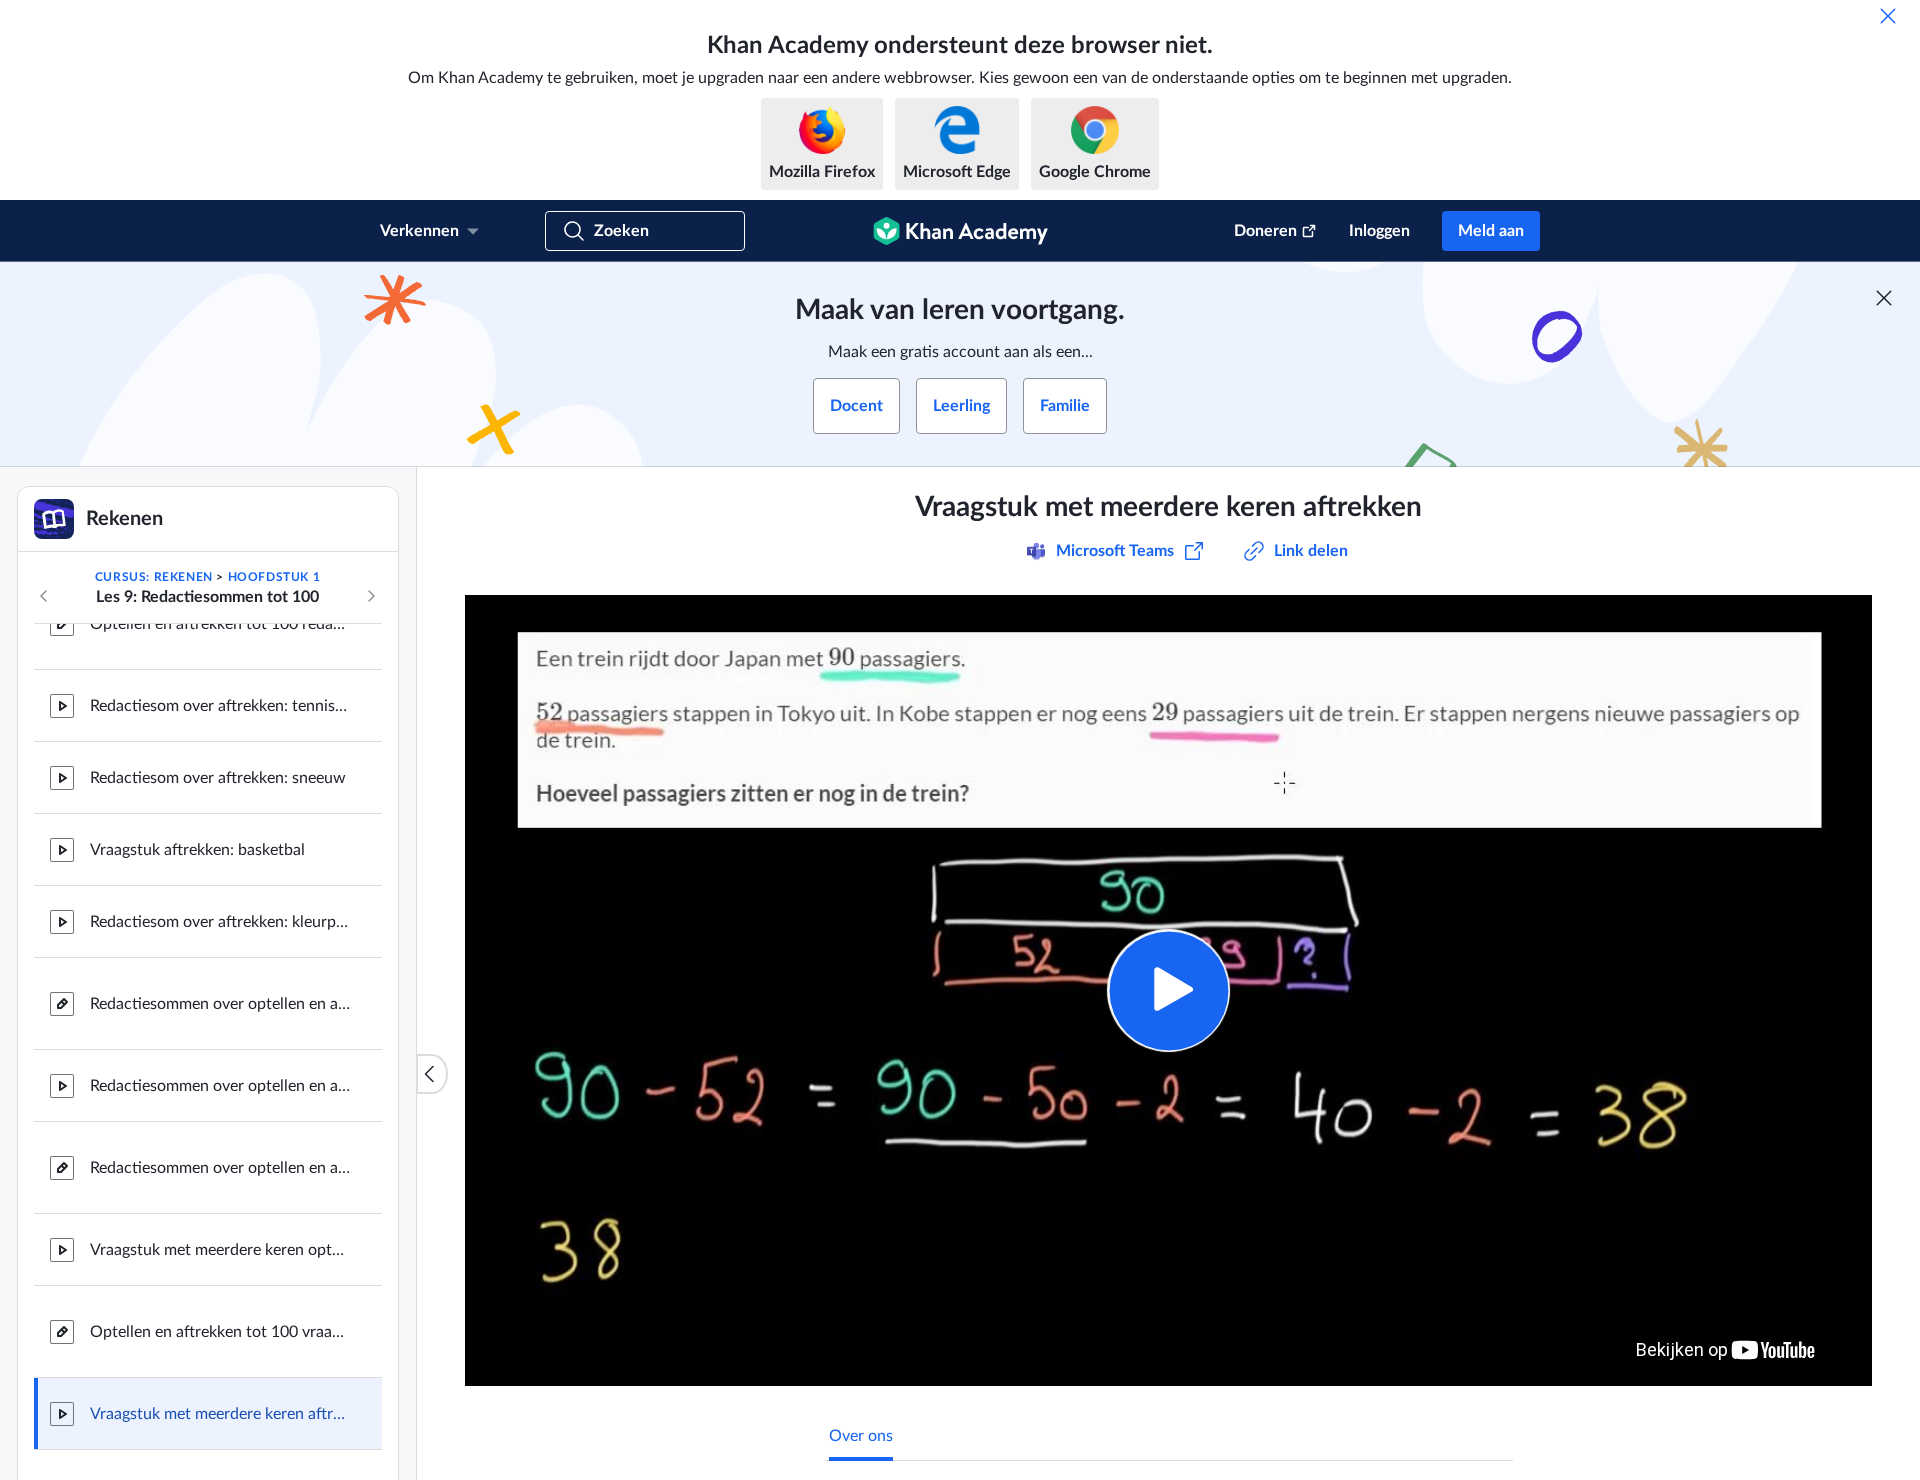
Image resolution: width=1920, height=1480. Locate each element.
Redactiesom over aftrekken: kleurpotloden (220, 922)
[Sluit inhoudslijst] (432, 1074)
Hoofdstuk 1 (274, 577)
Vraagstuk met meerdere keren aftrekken (220, 1414)
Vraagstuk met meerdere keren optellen (220, 1250)
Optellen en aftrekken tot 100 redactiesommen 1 (220, 624)
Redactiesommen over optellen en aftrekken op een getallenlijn (220, 1086)
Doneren (1265, 231)
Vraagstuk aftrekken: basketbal (197, 850)
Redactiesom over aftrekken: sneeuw (218, 778)
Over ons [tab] (861, 1436)
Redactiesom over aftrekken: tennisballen (220, 706)
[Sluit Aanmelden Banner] (1884, 298)
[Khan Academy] (960, 231)
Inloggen (1379, 231)
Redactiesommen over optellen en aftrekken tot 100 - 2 (220, 1004)
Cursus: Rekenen (154, 577)
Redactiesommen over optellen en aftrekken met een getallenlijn (220, 1168)
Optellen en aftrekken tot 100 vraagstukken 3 (220, 1332)
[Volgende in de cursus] (371, 596)
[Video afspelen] (1168, 990)
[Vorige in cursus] (44, 596)
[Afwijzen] (1888, 16)
